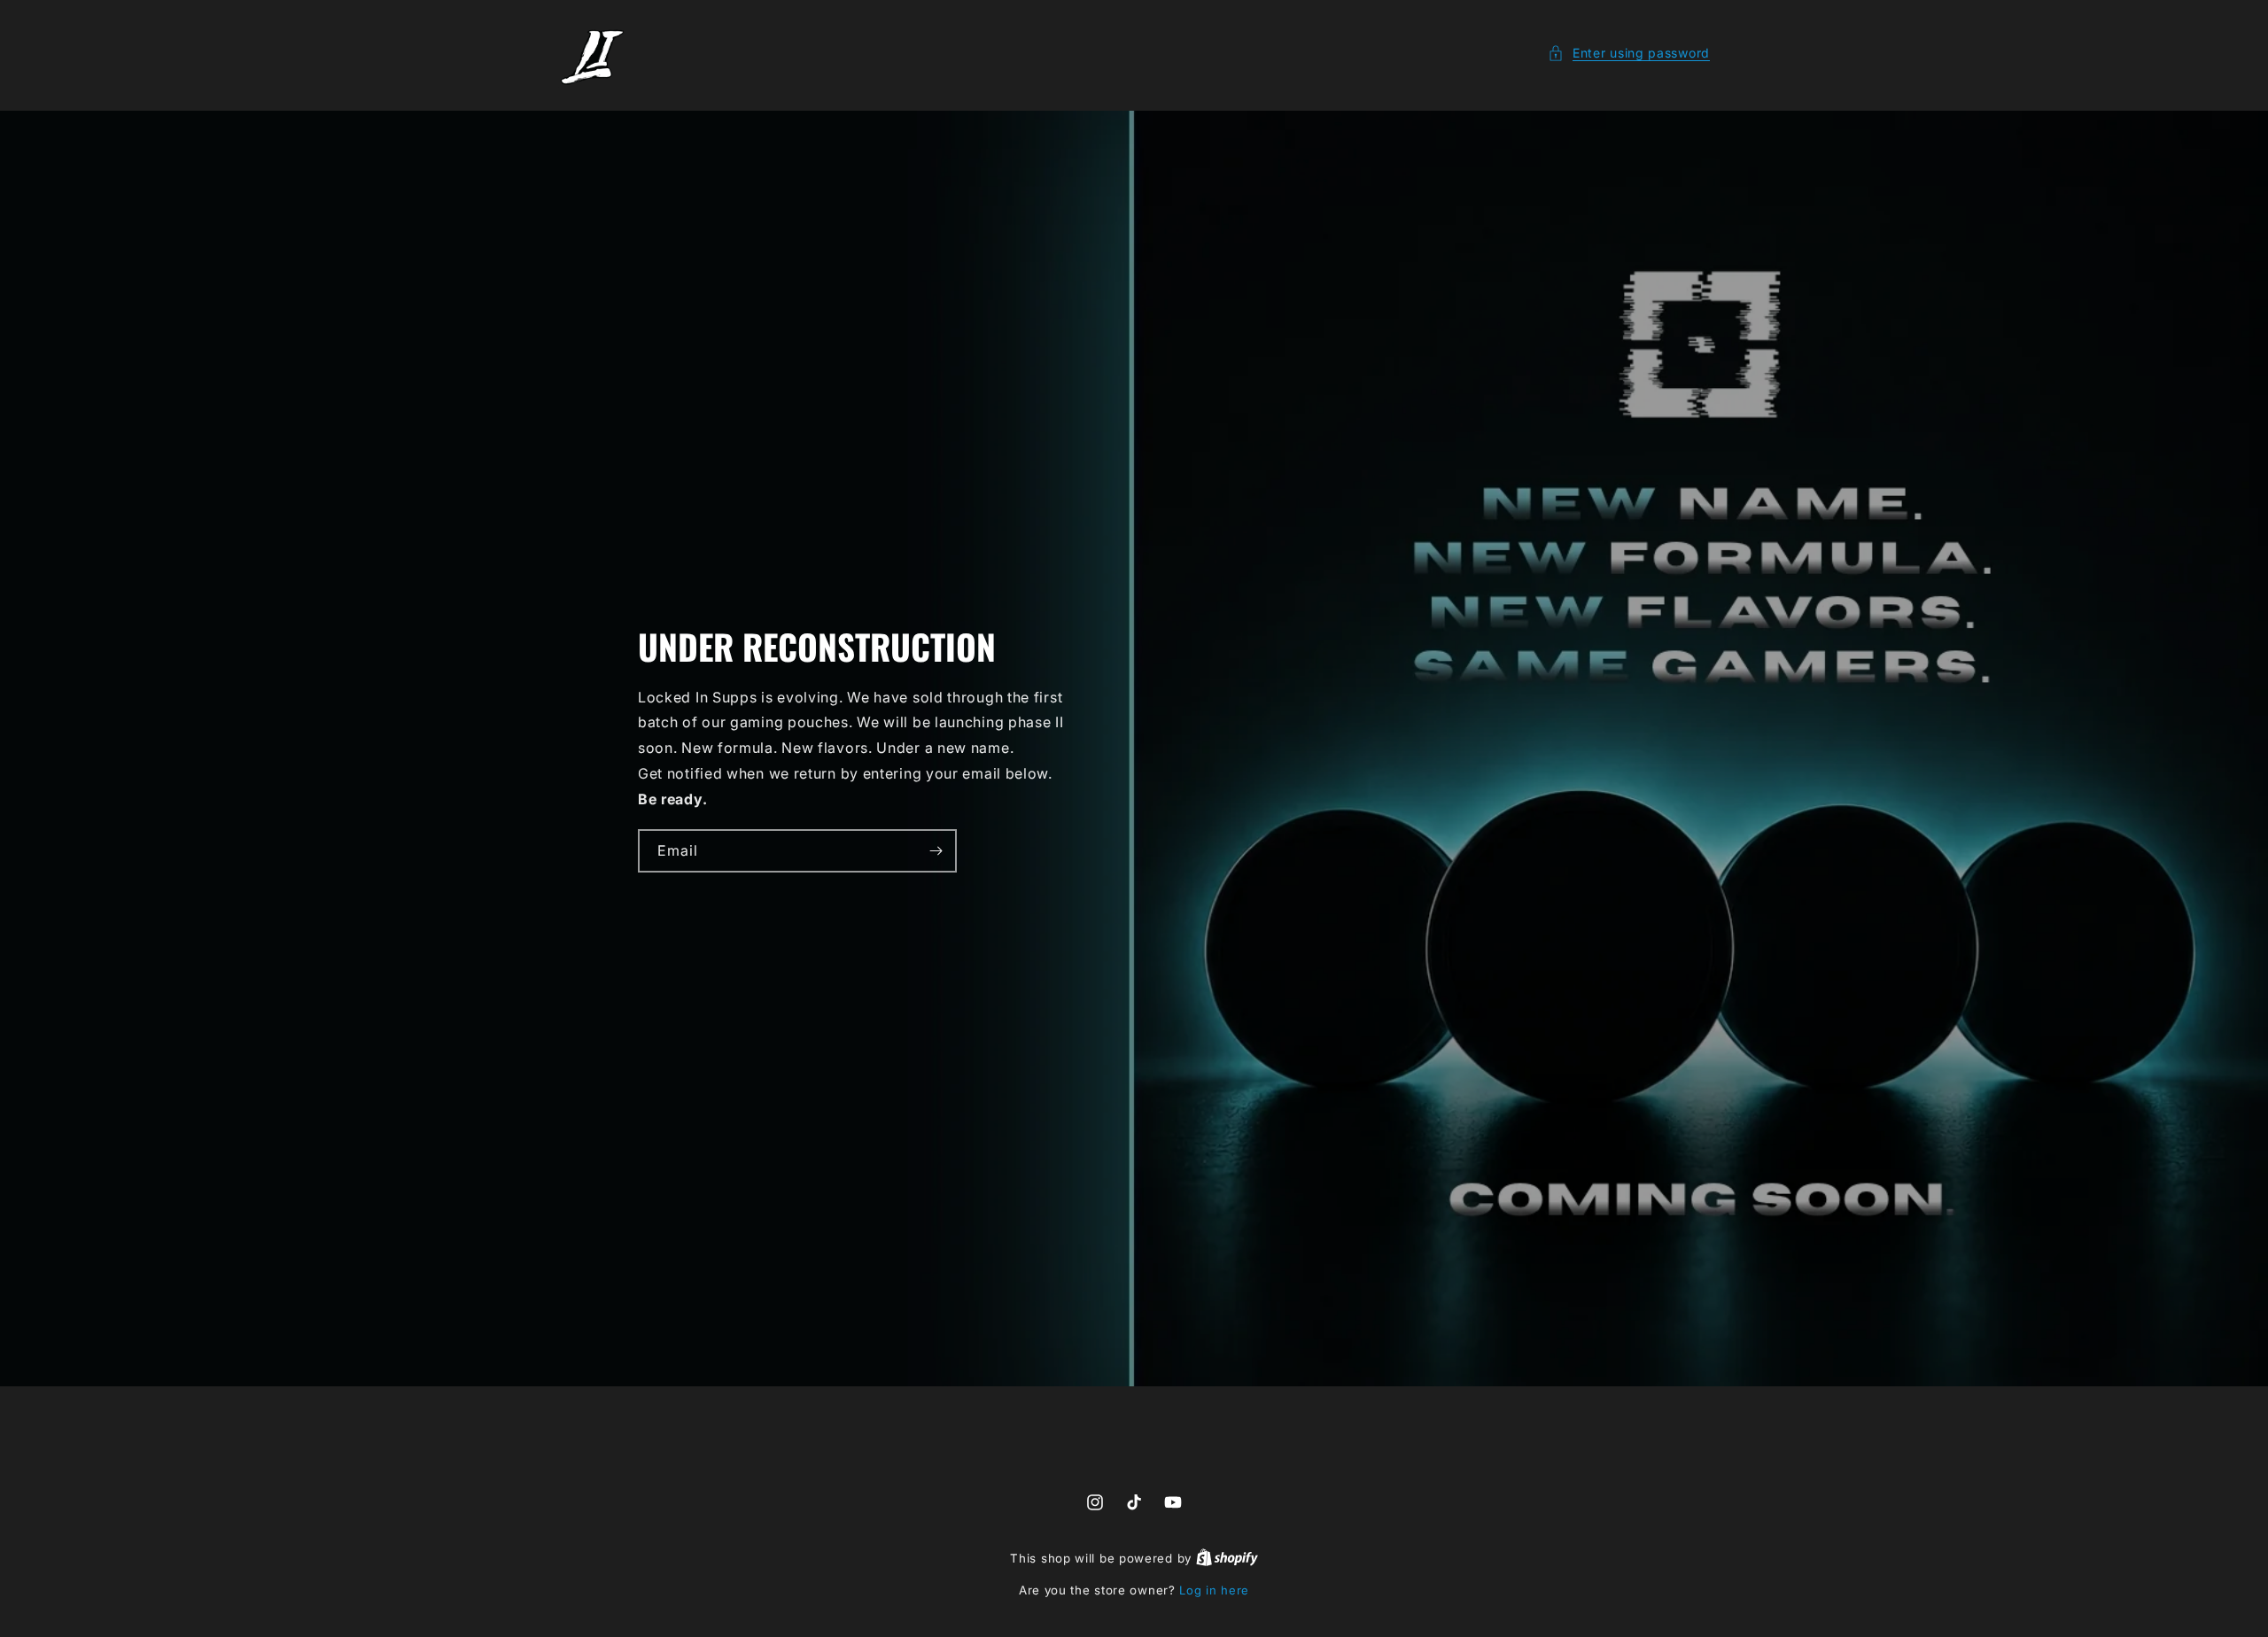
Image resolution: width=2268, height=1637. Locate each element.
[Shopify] (1227, 1558)
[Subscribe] (936, 851)
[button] (1629, 53)
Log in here (1214, 1590)
